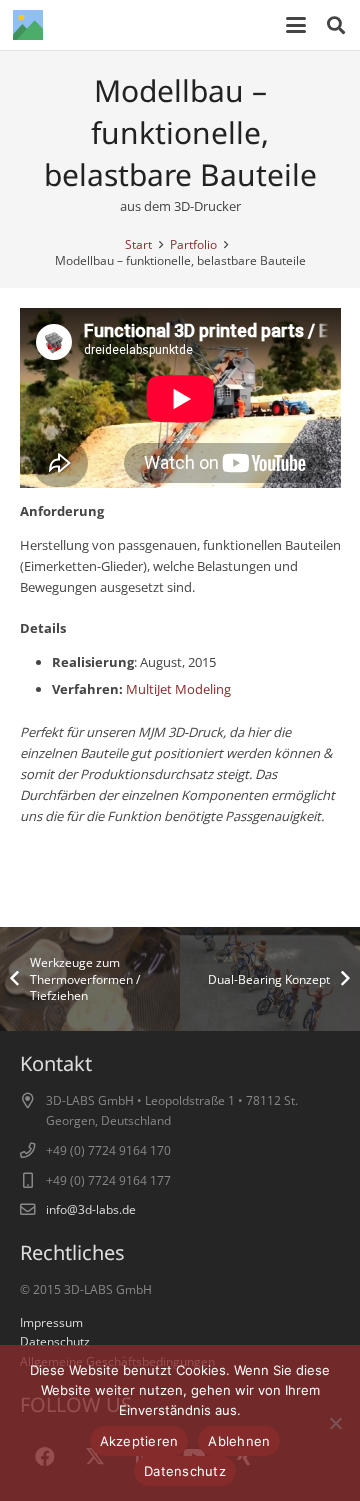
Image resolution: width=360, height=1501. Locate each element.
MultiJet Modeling (178, 689)
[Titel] (28, 25)
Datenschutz (55, 1341)
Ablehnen (239, 1441)
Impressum (51, 1322)
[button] (296, 25)
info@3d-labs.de (91, 1209)
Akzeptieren (139, 1441)
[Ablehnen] (335, 1423)
